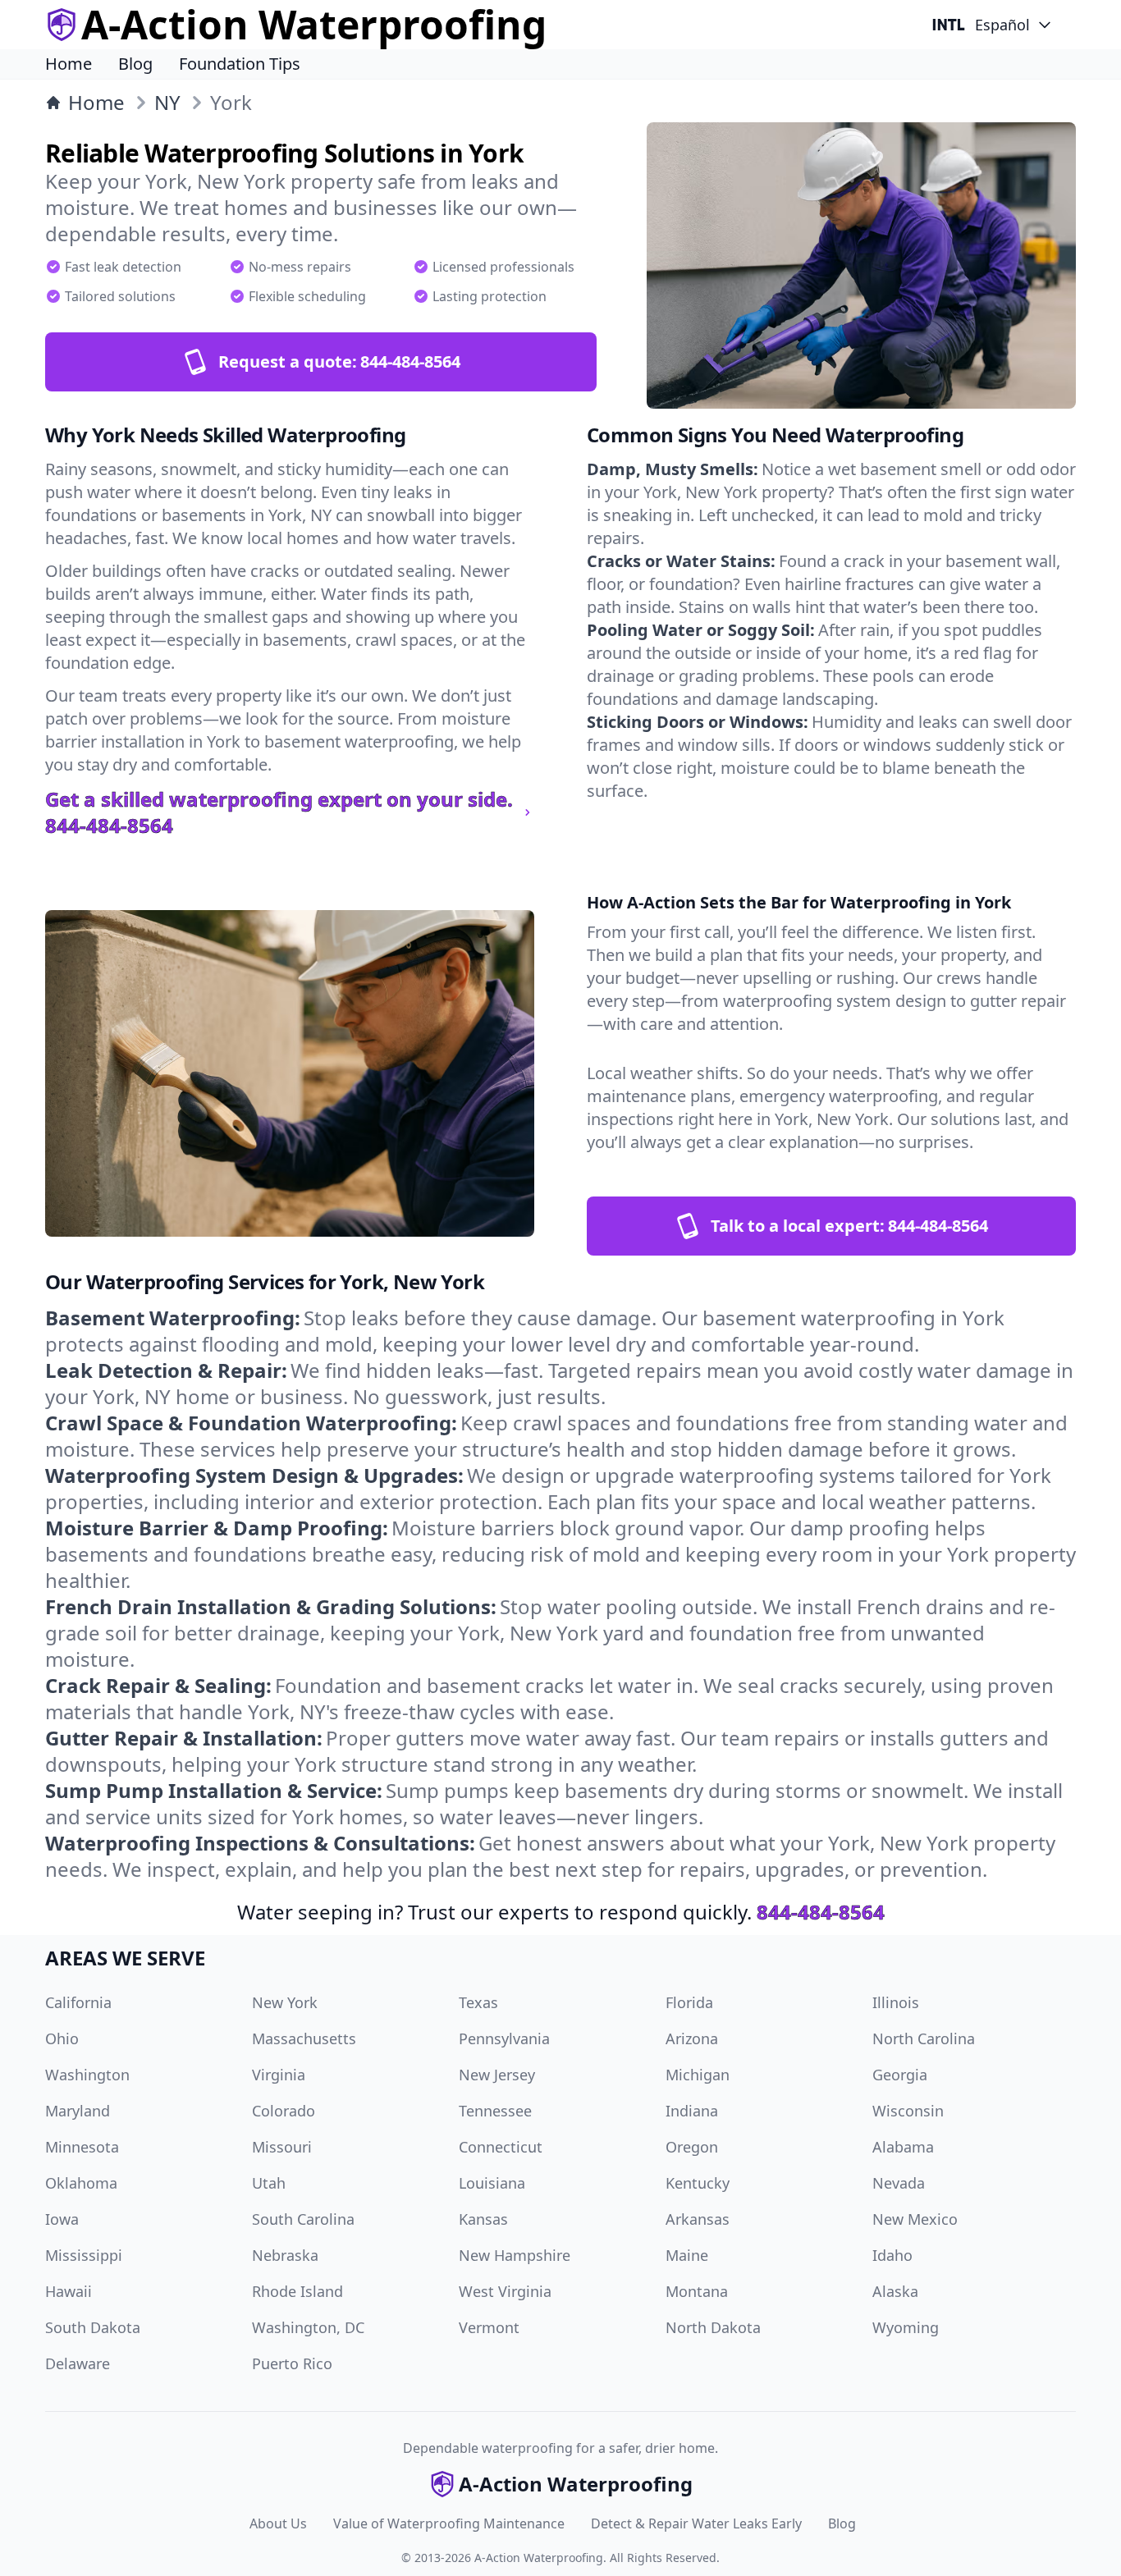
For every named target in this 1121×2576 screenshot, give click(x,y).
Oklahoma (81, 2183)
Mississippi (84, 2255)
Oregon (692, 2147)
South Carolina (303, 2219)
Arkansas (698, 2219)
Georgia (900, 2075)
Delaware (78, 2363)
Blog (135, 64)
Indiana (692, 2111)
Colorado (284, 2111)
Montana (697, 2291)
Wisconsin (908, 2111)
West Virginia (505, 2291)
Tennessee (495, 2111)
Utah (269, 2183)
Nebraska (285, 2255)
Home (69, 64)
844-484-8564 (821, 1912)
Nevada (899, 2183)
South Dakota (93, 2327)
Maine (687, 2255)
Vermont (489, 2327)
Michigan (698, 2075)
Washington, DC (308, 2327)
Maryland (78, 2111)
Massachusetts (304, 2038)
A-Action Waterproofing (539, 2558)
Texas (478, 2002)
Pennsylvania (504, 2038)
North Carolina (924, 2038)
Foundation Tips (240, 64)
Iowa (62, 2219)
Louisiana (492, 2183)
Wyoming (906, 2327)
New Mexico (915, 2219)
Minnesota (82, 2147)
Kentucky (698, 2183)
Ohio (62, 2038)
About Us (278, 2523)
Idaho (892, 2255)
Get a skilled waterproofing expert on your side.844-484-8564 (279, 812)
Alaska (895, 2291)
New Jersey (497, 2075)
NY (167, 103)
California (78, 2002)
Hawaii (69, 2291)
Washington (87, 2075)
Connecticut (501, 2147)
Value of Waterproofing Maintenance (449, 2523)
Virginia (279, 2075)
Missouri (282, 2147)
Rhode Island (297, 2291)
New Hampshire (515, 2255)
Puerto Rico (292, 2363)
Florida (689, 2002)
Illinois (896, 2002)
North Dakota (713, 2327)
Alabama (903, 2147)
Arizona (692, 2038)
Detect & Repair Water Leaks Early (696, 2523)
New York (285, 2002)
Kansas (483, 2219)
